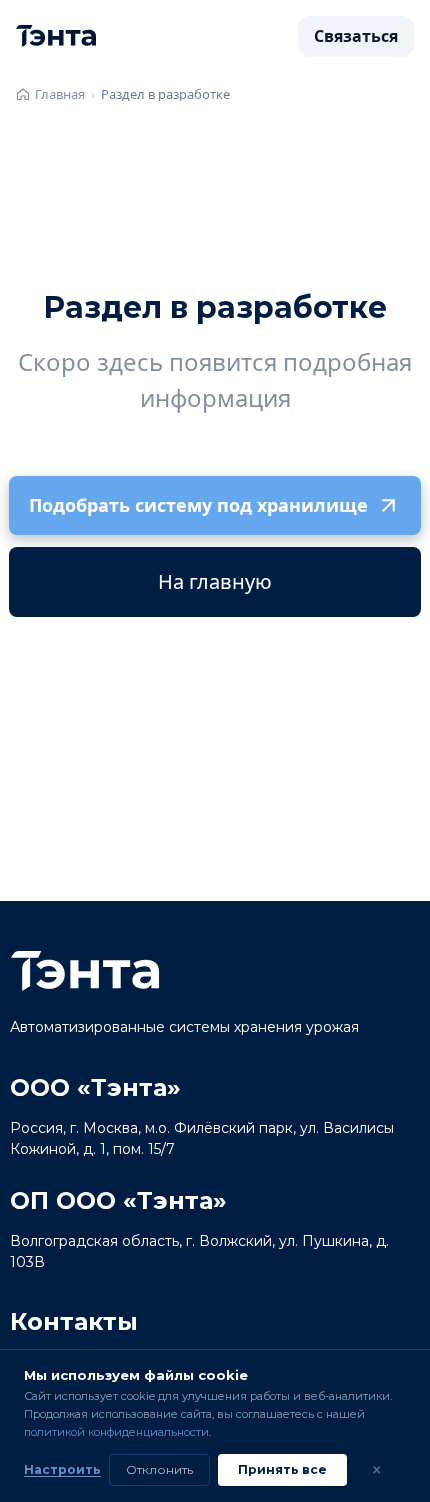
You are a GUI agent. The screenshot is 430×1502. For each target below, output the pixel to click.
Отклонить (159, 1469)
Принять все (282, 1469)
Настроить (62, 1469)
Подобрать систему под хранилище (198, 505)
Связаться (356, 36)
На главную (215, 581)
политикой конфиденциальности (116, 1432)
